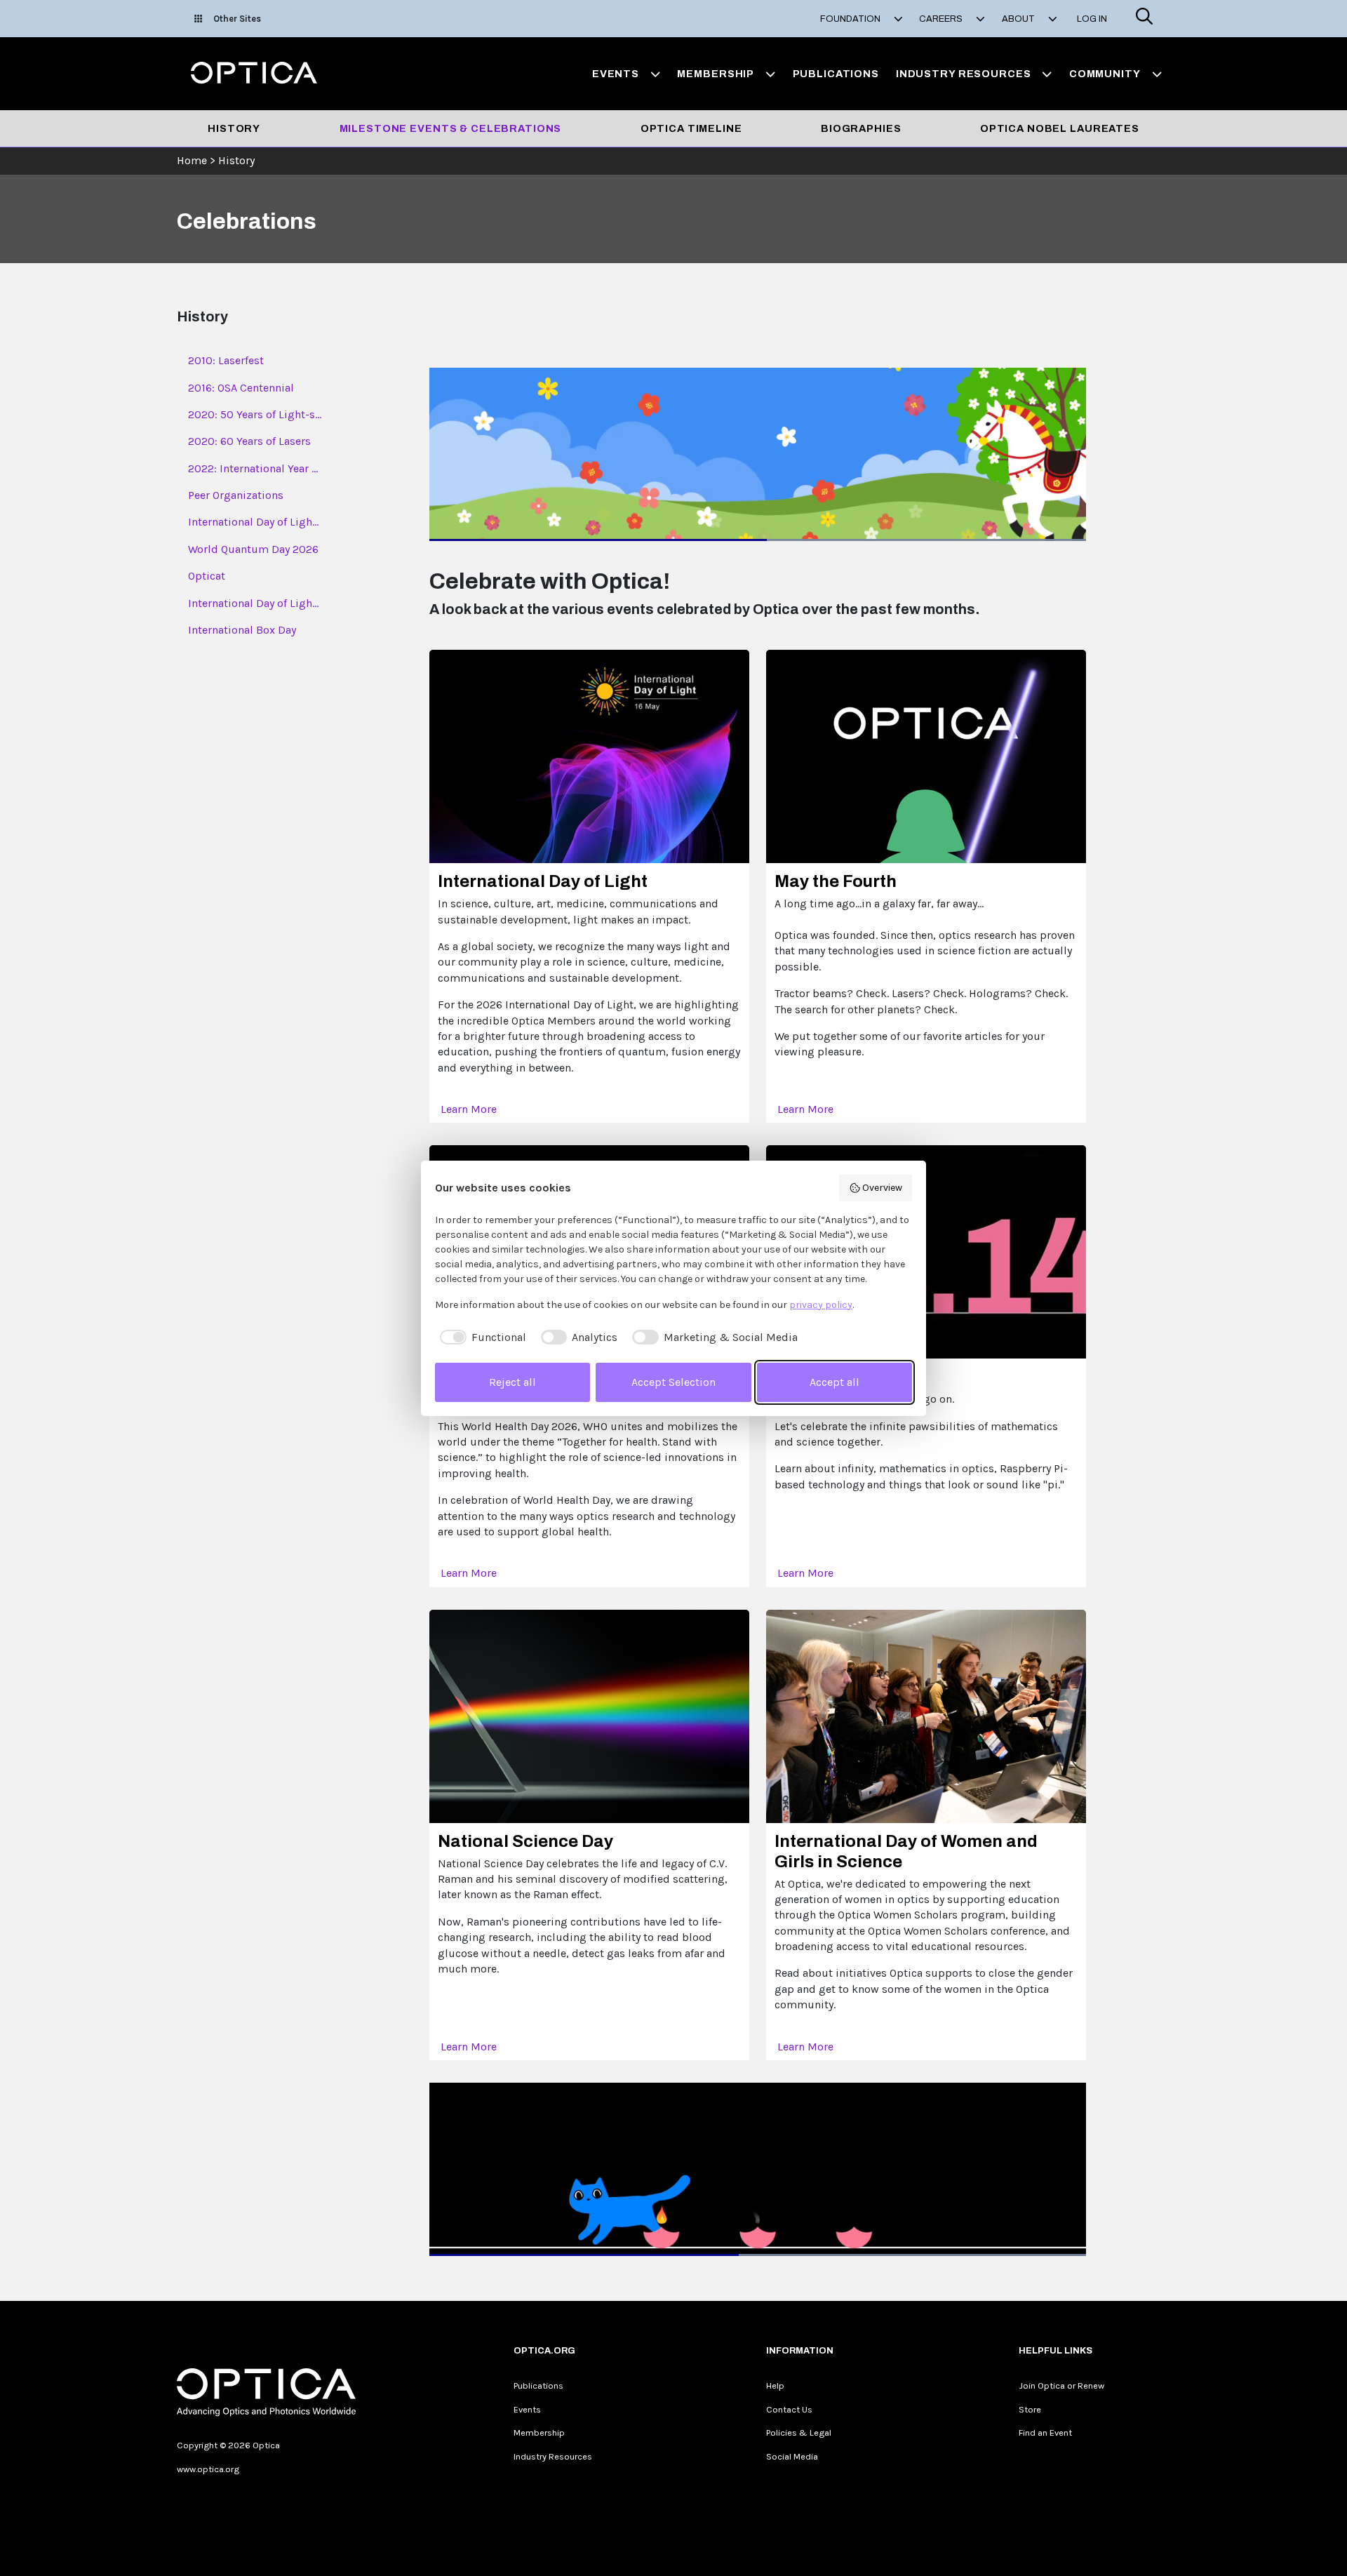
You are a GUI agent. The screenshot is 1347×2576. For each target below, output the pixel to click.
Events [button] (616, 74)
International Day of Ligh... (253, 522)
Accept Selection (673, 1382)
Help (775, 2385)
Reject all (512, 1382)
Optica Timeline (691, 128)
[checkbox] (481, 1337)
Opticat (207, 576)
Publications (836, 74)
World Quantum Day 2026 (253, 549)
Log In (1092, 19)
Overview (882, 1188)
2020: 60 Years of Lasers (249, 441)
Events (527, 2409)
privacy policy (821, 1305)
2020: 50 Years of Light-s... (255, 414)
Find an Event (1045, 2432)
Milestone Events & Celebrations (451, 128)
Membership (539, 2432)
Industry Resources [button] (964, 74)
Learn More (470, 1109)
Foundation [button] (851, 19)
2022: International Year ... (253, 468)
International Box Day (242, 630)
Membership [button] (716, 74)
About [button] (1019, 19)
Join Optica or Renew (1061, 2385)
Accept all (835, 1382)
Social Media (792, 2456)
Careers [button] (942, 19)
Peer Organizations (236, 495)
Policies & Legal (799, 2432)
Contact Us (789, 2409)
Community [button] (1105, 74)
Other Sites (237, 19)
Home (192, 160)
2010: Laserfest (226, 360)
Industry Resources (553, 2456)
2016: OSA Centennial (241, 388)
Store (1030, 2409)
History (234, 128)
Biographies (861, 128)
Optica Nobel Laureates (1060, 128)
